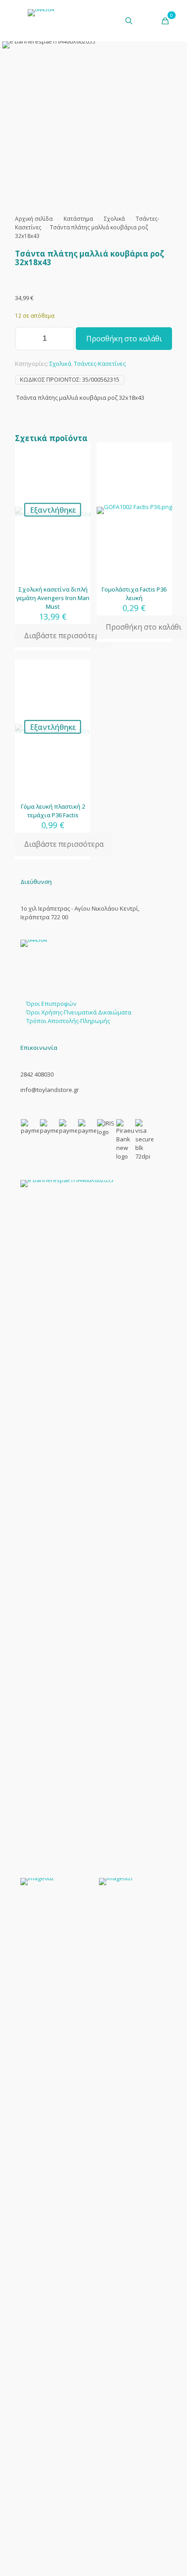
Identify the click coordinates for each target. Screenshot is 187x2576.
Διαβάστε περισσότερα (64, 636)
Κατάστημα (78, 219)
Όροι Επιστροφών (51, 1004)
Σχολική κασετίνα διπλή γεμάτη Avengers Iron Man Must (53, 598)
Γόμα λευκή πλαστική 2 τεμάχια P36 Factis (53, 811)
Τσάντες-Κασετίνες (100, 364)
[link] (93, 1520)
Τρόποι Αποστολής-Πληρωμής (68, 1021)
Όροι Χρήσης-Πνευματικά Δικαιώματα (79, 1012)
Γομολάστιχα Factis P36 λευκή (134, 594)
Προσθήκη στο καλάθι (124, 339)
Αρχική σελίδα (34, 219)
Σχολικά (114, 219)
